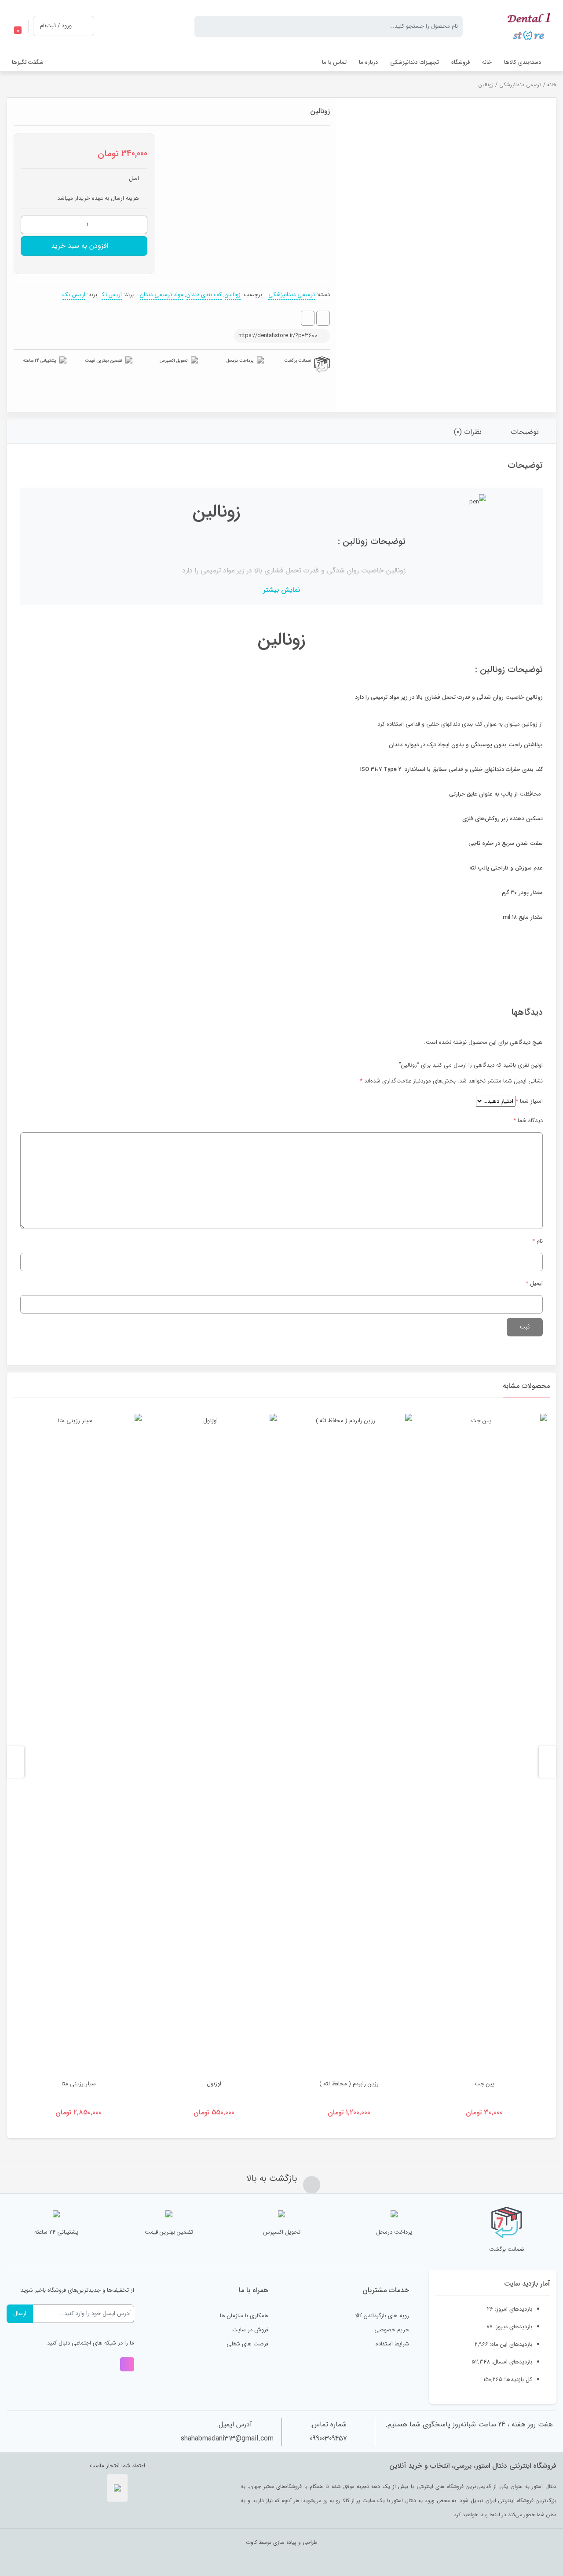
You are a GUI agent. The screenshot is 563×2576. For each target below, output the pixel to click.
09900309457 (328, 2438)
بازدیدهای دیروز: (512, 2327)
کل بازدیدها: (517, 2380)
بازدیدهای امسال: (511, 2362)
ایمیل (534, 1283)
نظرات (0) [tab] (468, 432)
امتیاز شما (529, 1101)
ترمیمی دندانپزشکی (520, 85)
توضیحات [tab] (525, 432)
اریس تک (112, 295)
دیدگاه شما (528, 1121)
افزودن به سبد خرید (80, 246)
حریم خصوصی (392, 2330)
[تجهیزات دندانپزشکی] (530, 26)
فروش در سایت (250, 2330)
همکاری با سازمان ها (244, 2316)
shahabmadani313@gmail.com (227, 2438)
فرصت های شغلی (247, 2344)
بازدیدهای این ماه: (510, 2344)
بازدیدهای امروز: (513, 2309)
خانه (552, 85)
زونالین (233, 295)
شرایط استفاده (392, 2344)
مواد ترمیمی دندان (162, 295)
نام (537, 1241)
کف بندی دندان (204, 295)
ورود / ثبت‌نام (56, 26)
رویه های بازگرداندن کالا (382, 2316)
